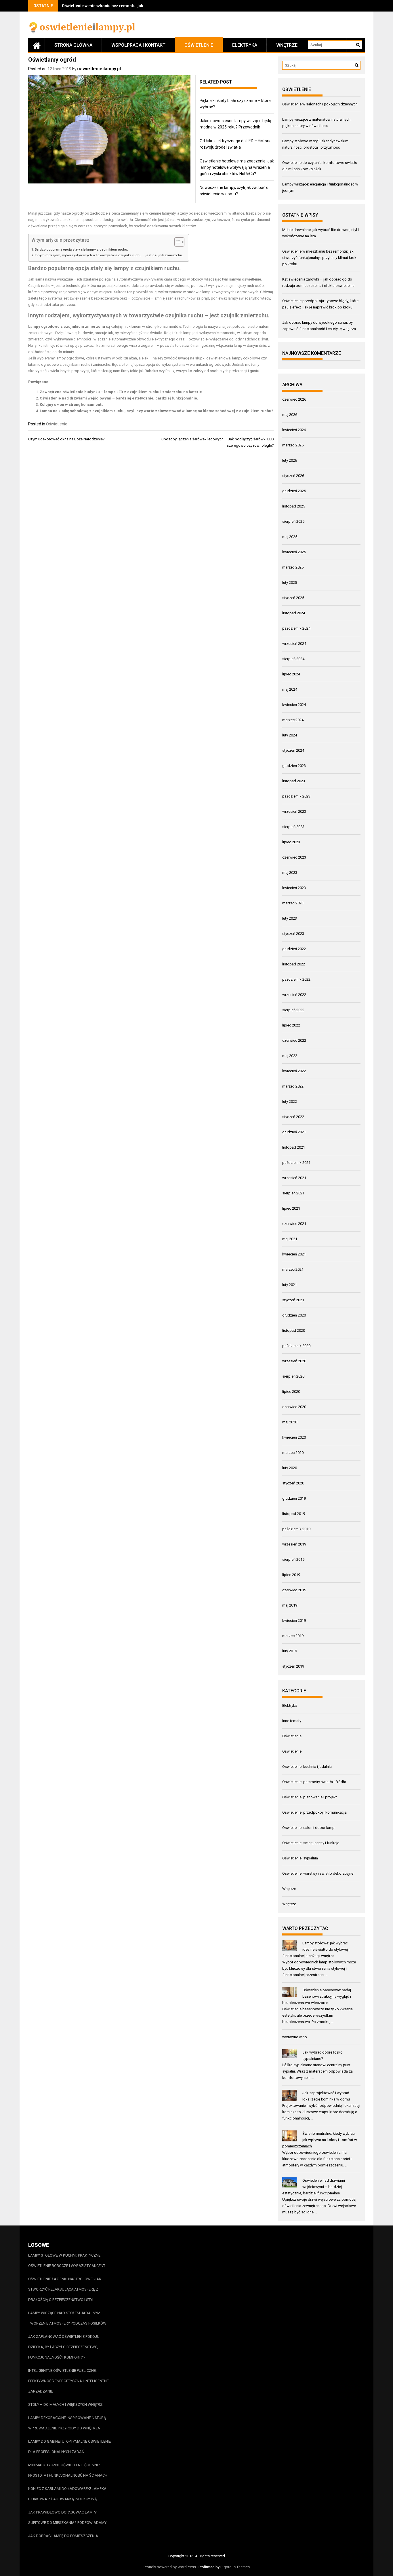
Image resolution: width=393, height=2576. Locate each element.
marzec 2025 (293, 567)
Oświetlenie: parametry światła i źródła (314, 1782)
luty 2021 (290, 1285)
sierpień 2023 (293, 827)
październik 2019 (296, 1529)
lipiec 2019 (291, 1575)
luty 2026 (290, 460)
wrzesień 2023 (294, 811)
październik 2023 (296, 796)
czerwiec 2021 (294, 1224)
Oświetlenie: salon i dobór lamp (308, 1828)
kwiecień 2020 (294, 1437)
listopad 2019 (294, 1514)
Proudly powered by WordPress (170, 2567)
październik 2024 (296, 628)
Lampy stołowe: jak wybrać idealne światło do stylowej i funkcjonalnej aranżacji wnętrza (316, 1949)
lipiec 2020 (291, 1392)
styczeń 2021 (293, 1300)
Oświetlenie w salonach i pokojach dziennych (320, 104)
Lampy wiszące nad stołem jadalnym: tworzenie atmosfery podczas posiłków (67, 2318)
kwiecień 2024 (294, 705)
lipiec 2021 (291, 1208)
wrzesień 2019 (294, 1544)
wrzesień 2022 (294, 995)
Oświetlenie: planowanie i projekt (310, 1797)
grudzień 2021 (294, 1132)
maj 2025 (290, 537)
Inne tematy (292, 1721)
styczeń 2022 (293, 1117)
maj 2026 (290, 415)
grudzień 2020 (294, 1315)
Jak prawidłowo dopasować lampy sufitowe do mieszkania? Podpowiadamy (67, 2517)
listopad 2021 (294, 1147)
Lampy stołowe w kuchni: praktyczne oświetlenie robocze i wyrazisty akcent (67, 2260)
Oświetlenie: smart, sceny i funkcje (311, 1843)
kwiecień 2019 (294, 1621)
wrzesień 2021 (294, 1178)
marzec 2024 (293, 720)
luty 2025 (290, 583)
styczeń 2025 (293, 598)
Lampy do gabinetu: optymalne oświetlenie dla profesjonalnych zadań (69, 2447)
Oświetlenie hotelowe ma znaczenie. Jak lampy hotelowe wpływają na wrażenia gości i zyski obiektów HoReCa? (237, 167)
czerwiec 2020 (294, 1407)
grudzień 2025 (294, 491)
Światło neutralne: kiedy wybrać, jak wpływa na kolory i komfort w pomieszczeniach (320, 2140)
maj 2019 (290, 1605)
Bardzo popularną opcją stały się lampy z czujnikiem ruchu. (81, 249)
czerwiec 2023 (294, 857)
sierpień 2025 (293, 521)
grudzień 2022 (294, 949)
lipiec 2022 (291, 1025)
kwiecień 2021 (294, 1254)
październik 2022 (296, 979)
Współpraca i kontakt (138, 45)
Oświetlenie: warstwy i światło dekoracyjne (318, 1873)
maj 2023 (290, 873)
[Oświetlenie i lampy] (37, 45)
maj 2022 (290, 1056)
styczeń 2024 (293, 750)
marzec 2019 (293, 1636)
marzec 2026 (293, 445)
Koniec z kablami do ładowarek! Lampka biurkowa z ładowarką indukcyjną (67, 2494)
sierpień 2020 (293, 1376)
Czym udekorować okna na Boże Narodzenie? (66, 439)
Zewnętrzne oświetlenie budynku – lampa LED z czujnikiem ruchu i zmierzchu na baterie (121, 392)
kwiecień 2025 (294, 552)
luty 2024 (290, 735)
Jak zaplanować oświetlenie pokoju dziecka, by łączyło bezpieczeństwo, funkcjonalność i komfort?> (64, 2347)
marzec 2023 (293, 903)
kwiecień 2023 (294, 888)
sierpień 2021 (293, 1193)
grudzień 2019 (294, 1498)
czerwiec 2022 (294, 1040)
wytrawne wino (295, 2037)
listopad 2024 (294, 613)
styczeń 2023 (293, 934)
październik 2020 (296, 1346)
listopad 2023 (294, 781)
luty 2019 (290, 1651)
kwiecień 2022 (294, 1071)
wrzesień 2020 (294, 1361)
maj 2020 (290, 1422)
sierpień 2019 (293, 1559)
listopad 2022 (294, 964)
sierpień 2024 (293, 659)
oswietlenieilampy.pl (99, 69)
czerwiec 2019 (294, 1590)
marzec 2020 (293, 1453)
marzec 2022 (293, 1086)
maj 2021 (290, 1239)
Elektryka (245, 45)
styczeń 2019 (293, 1666)
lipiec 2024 (291, 674)
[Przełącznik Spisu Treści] (177, 242)
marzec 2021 (293, 1269)
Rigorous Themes (235, 2567)
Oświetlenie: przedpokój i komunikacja (314, 1812)
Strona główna (73, 45)
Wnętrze (287, 45)
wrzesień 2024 (294, 644)
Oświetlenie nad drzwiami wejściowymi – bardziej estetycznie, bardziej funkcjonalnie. (119, 398)
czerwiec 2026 (294, 399)
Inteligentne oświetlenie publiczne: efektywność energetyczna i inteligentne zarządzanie (68, 2381)
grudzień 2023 (294, 766)
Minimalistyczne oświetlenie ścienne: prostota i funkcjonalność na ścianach (68, 2470)
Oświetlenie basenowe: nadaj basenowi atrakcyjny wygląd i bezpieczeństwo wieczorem (317, 1996)
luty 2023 (290, 918)
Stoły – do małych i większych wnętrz (65, 2404)
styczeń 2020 (293, 1483)
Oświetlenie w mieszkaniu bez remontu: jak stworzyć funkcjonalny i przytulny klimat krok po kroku (319, 258)
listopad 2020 (294, 1330)
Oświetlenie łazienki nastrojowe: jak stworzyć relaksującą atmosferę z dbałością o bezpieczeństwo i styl (65, 2289)
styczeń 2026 (293, 476)
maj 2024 (290, 689)
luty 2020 (290, 1468)
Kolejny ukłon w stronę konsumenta (72, 405)
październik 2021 (296, 1163)
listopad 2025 (294, 506)
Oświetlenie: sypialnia (300, 1858)
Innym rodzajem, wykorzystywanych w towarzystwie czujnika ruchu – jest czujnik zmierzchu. (109, 255)
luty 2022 (290, 1102)
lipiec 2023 (291, 842)
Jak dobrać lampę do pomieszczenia (63, 2536)
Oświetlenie (199, 45)
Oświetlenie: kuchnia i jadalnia (307, 1767)
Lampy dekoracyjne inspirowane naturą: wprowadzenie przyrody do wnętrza (67, 2423)
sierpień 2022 (293, 1010)
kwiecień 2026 (294, 430)
